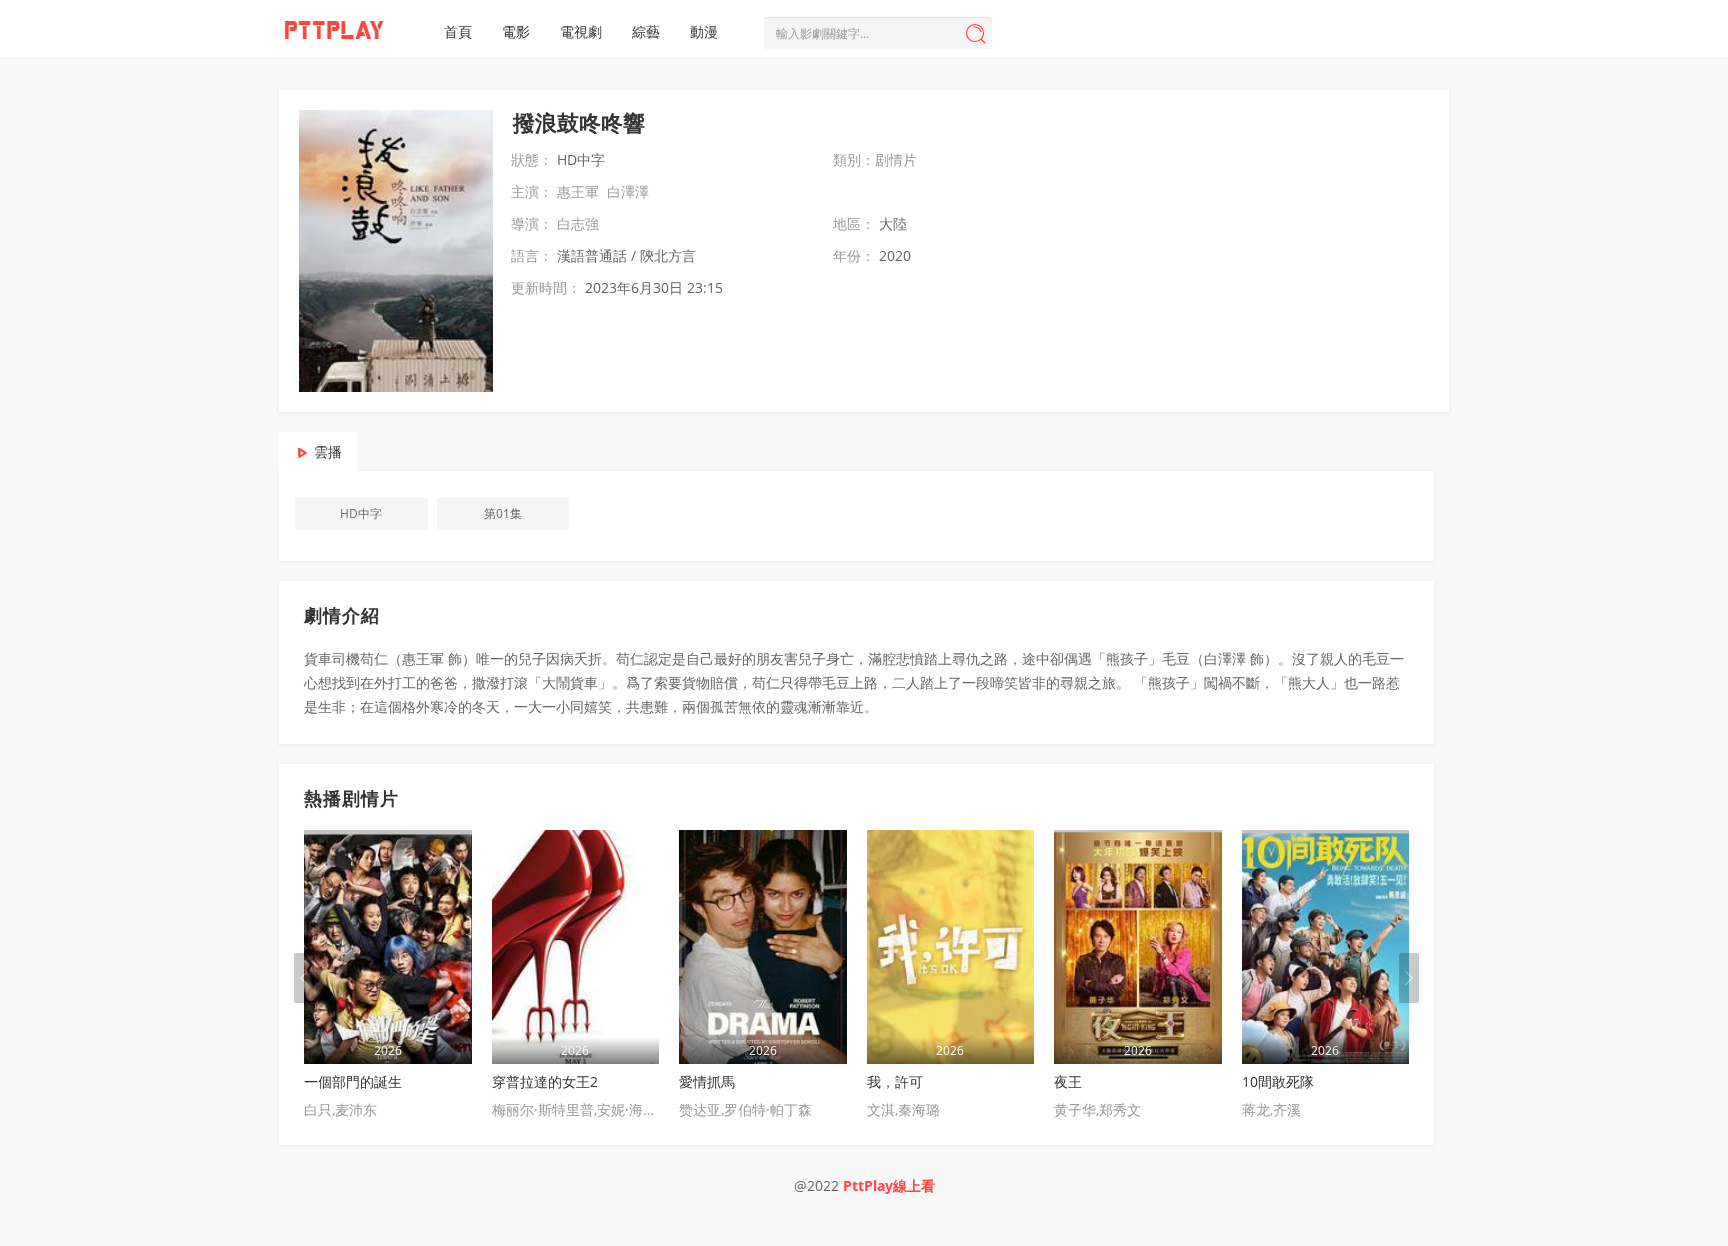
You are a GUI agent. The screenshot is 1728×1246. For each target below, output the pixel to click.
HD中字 (361, 513)
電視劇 (581, 31)
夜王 (1068, 1081)
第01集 (503, 513)
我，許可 (895, 1081)
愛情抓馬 (707, 1081)
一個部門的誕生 (353, 1081)
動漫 (704, 31)
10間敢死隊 (1278, 1081)
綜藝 (646, 31)
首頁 (458, 31)
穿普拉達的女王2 (545, 1081)
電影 (516, 31)
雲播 (328, 451)
